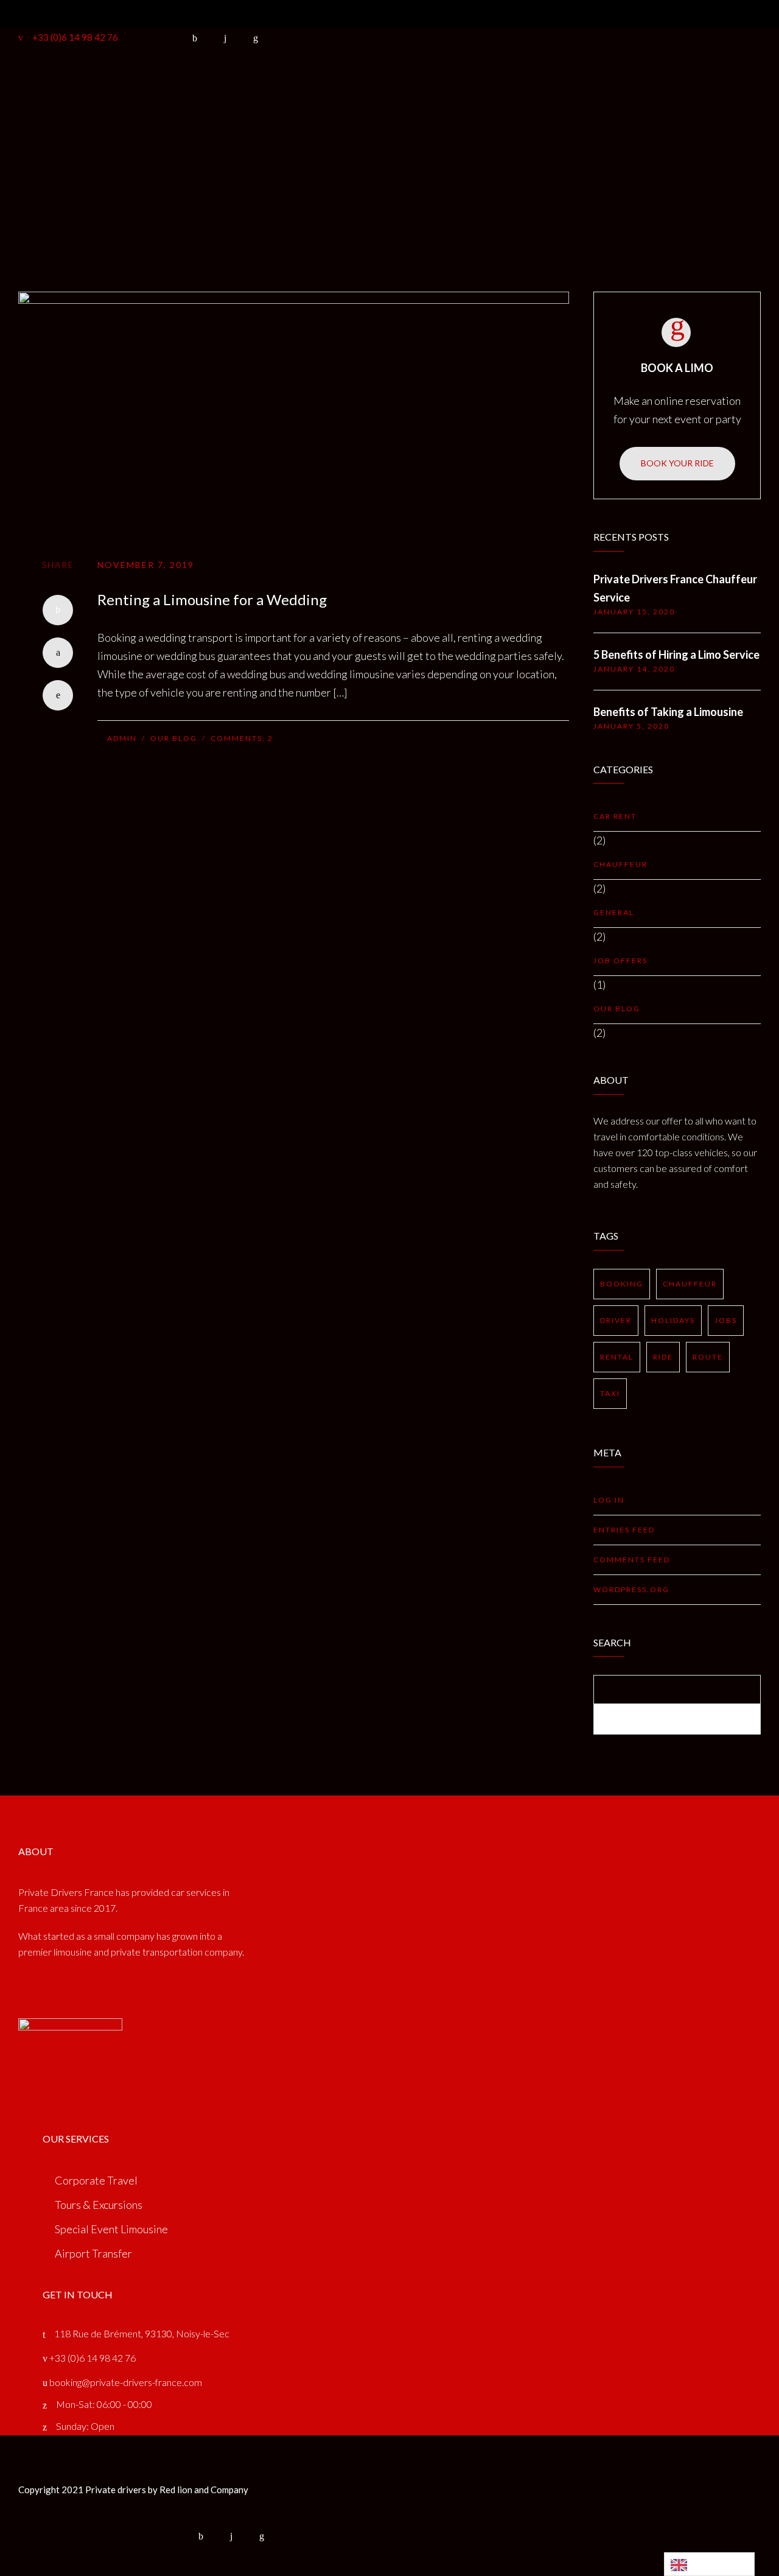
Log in (609, 1500)
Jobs (726, 1320)
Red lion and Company (204, 2490)
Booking (300, 92)
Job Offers (620, 960)
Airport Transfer (93, 2253)
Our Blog (174, 738)
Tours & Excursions (99, 2205)
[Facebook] (58, 610)
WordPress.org (631, 1589)
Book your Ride (677, 463)
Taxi (610, 1393)
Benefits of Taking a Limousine (668, 712)
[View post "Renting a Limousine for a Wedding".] (294, 413)
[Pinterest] (58, 695)
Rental (617, 1357)
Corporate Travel (96, 2180)
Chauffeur (620, 864)
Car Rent (615, 816)
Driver (616, 1320)
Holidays (673, 1320)
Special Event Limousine (111, 2229)
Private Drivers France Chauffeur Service (675, 588)
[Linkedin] (262, 2536)
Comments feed (632, 1560)
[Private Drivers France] (161, 93)
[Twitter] (58, 653)
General (614, 912)
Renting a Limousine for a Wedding (212, 599)
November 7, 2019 (146, 565)
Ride (663, 1357)
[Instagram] (231, 2536)
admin (122, 738)
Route (708, 1357)
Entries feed (624, 1530)
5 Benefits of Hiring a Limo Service (676, 655)
